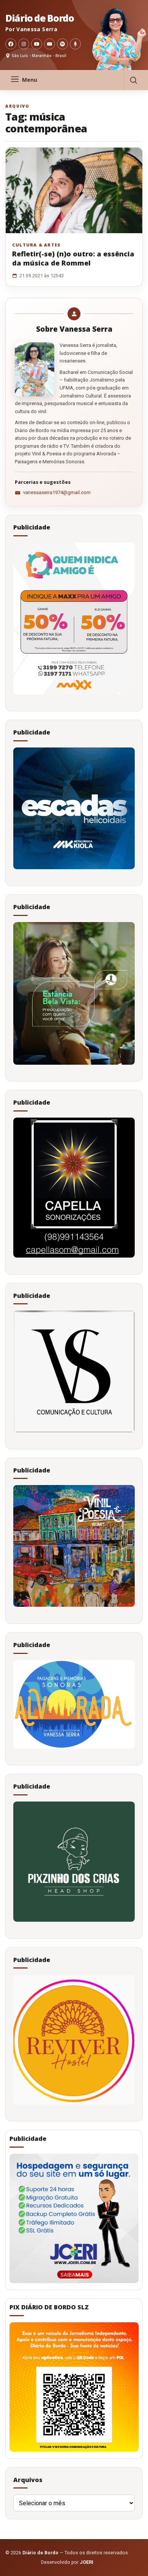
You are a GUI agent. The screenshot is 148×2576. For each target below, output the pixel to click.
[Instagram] (24, 44)
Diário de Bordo (39, 18)
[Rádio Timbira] (75, 44)
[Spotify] (62, 44)
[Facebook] (11, 44)
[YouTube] (37, 44)
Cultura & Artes (36, 245)
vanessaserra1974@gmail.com (57, 492)
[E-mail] (50, 44)
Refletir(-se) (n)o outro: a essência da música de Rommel (73, 258)
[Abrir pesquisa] (133, 80)
